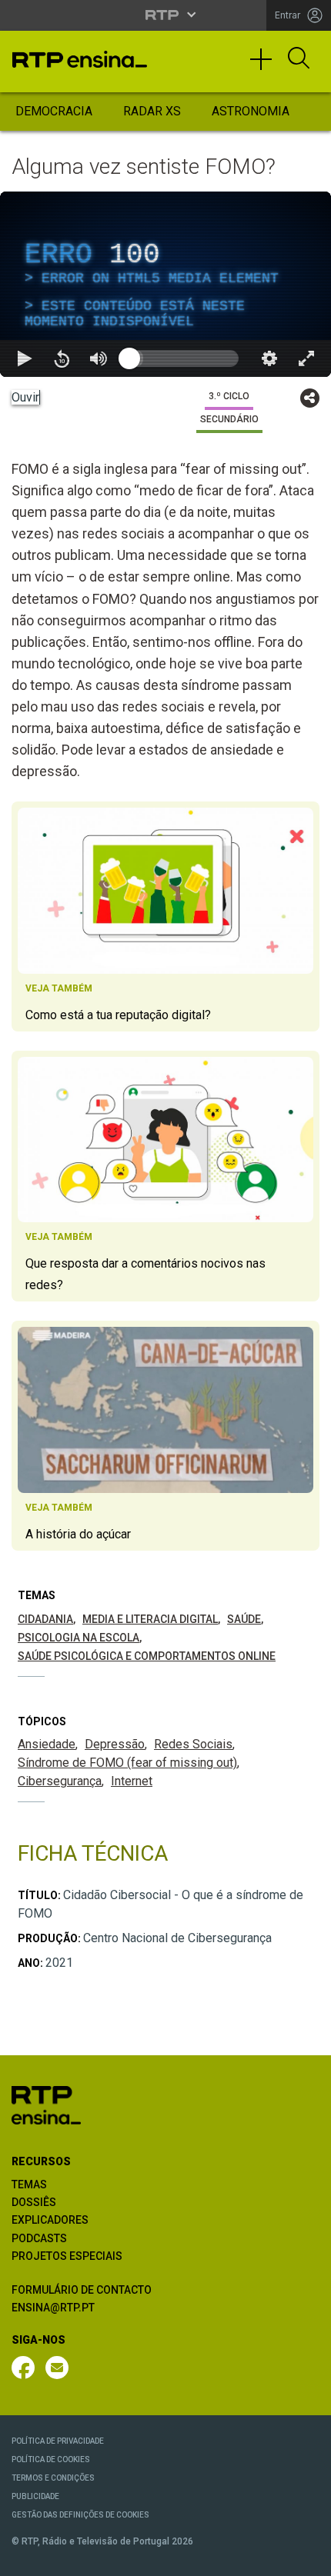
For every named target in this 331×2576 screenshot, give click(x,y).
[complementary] (165, 1288)
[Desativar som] (99, 2558)
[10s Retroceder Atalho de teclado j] (62, 2558)
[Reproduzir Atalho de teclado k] (25, 2558)
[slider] (221, 2558)
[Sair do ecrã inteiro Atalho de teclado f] (306, 2558)
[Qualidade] (269, 2558)
